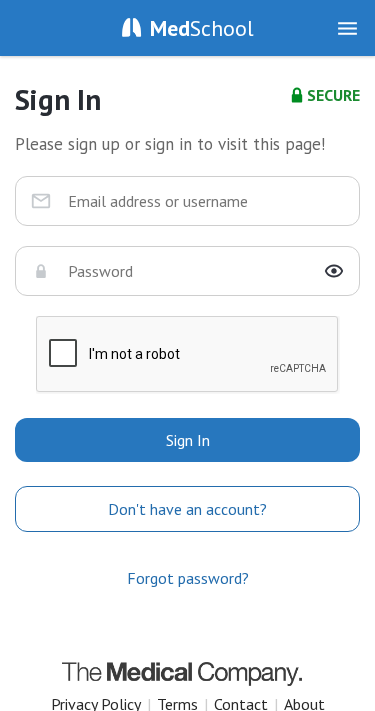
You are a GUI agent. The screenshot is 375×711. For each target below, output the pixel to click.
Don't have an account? (187, 509)
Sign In (188, 440)
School (202, 28)
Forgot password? (188, 578)
